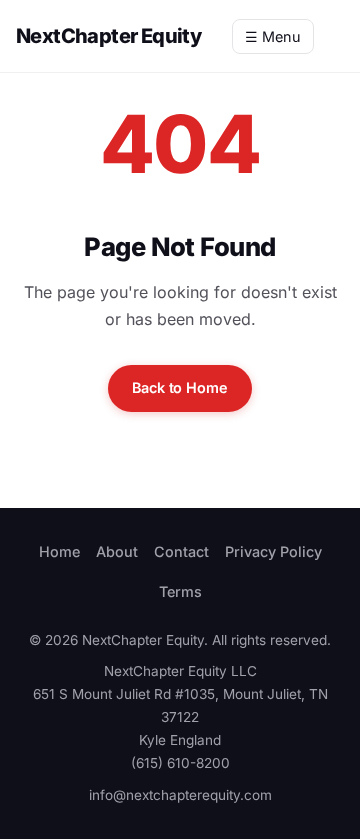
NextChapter (108, 36)
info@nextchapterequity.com (180, 795)
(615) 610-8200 (180, 763)
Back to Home (179, 387)
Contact (181, 551)
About (117, 551)
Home (59, 551)
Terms (180, 591)
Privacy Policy (273, 551)
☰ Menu (273, 36)
